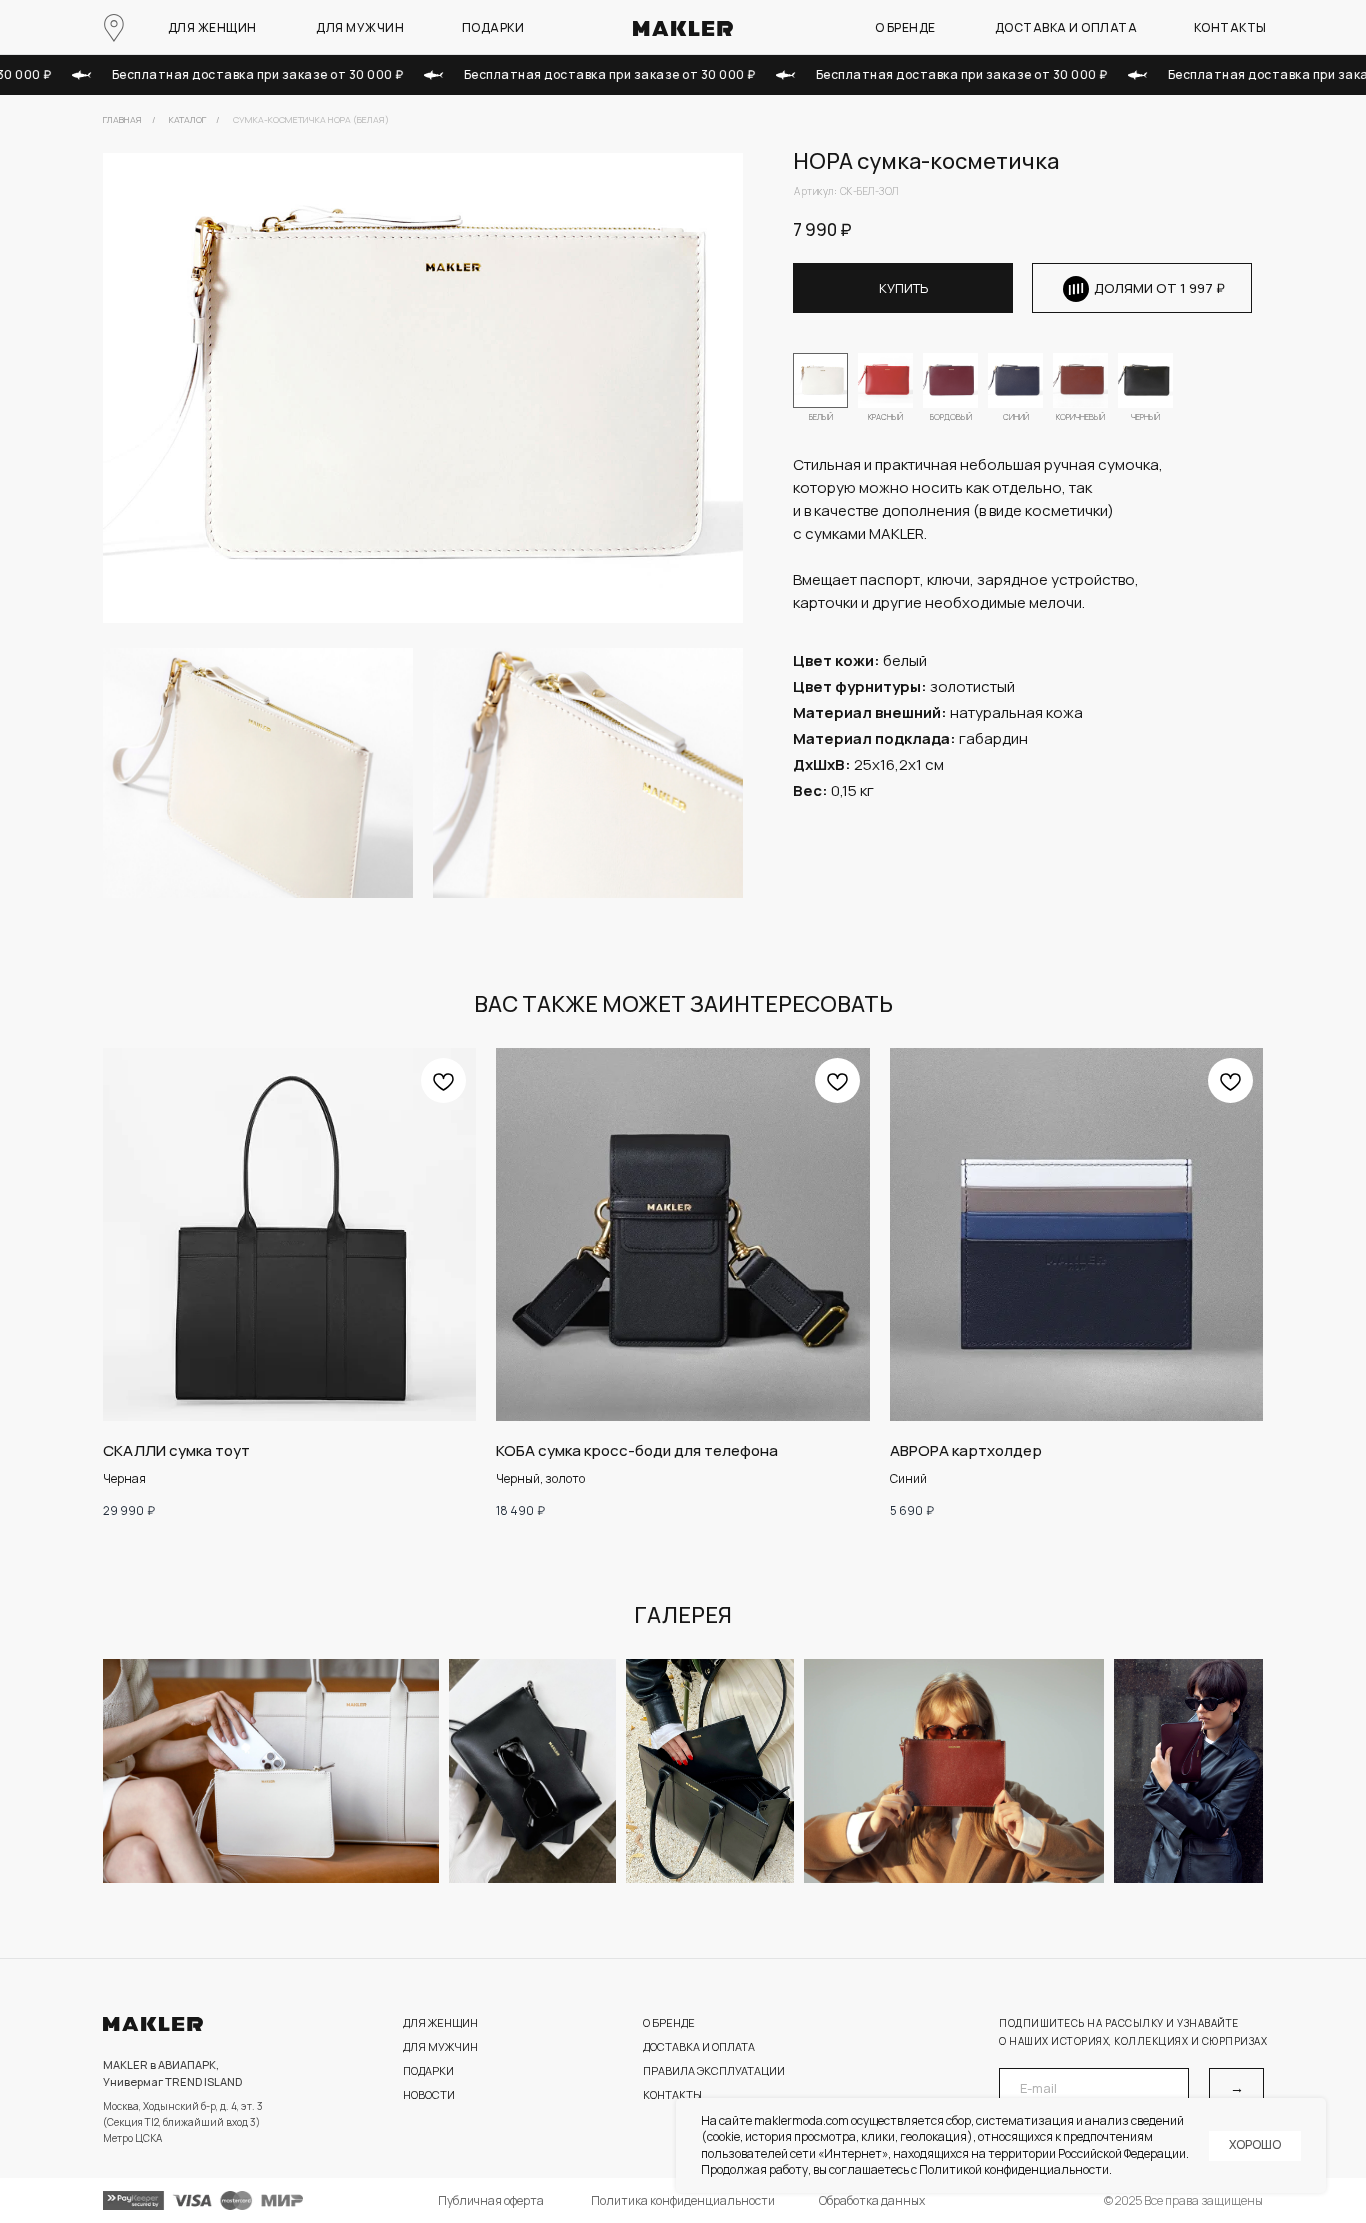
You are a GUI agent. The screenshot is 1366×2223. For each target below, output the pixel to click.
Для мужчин (360, 27)
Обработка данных (872, 2200)
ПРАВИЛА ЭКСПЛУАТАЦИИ (714, 2070)
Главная (122, 119)
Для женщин (212, 27)
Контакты (1230, 27)
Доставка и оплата (1066, 27)
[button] (1159, 288)
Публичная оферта (491, 2200)
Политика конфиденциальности (683, 2200)
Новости (429, 2094)
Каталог (187, 119)
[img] (885, 380)
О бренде (905, 27)
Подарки (493, 27)
